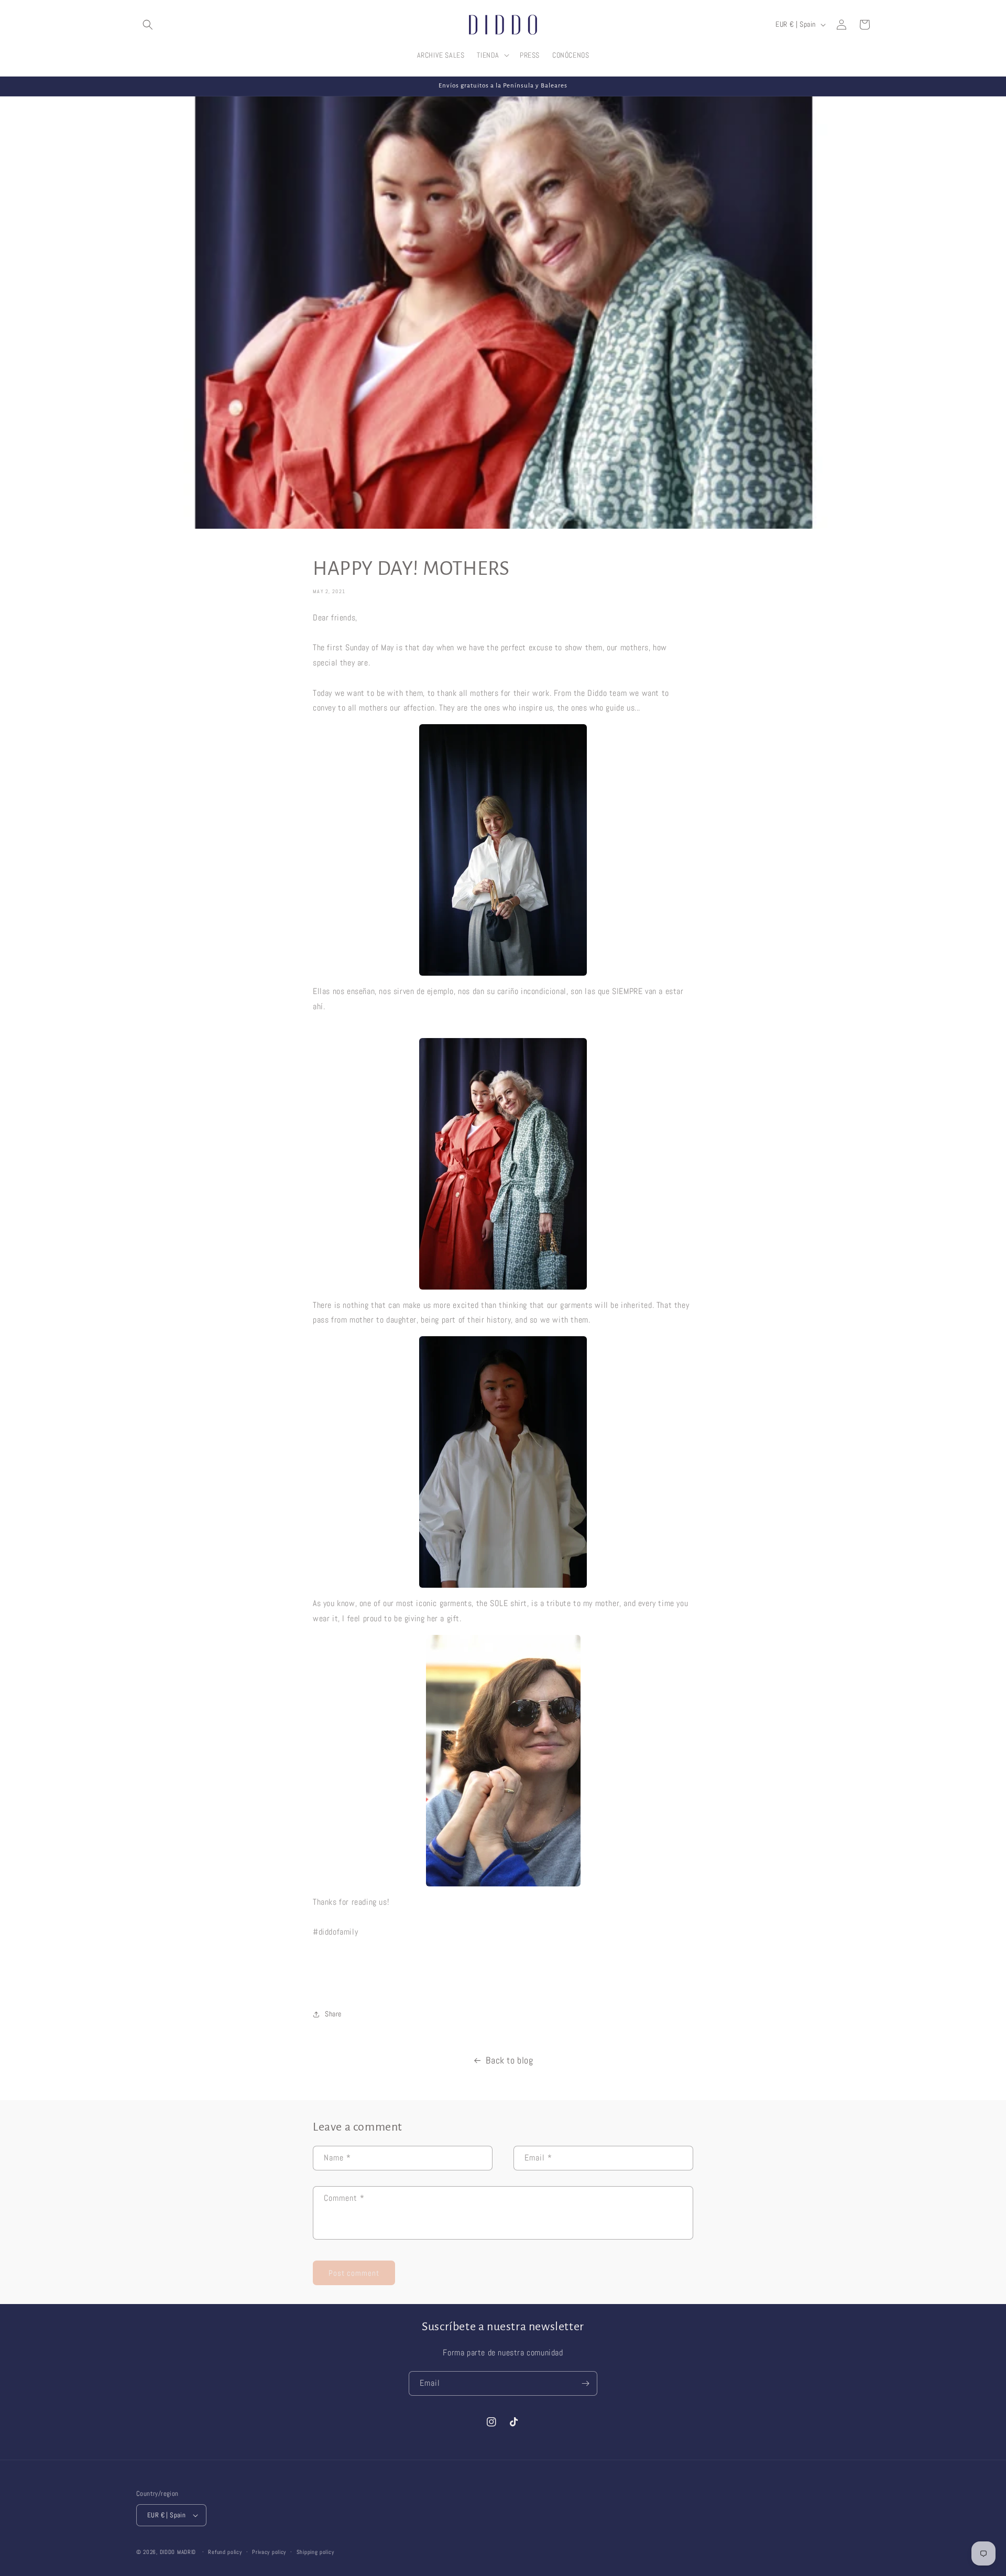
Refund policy (225, 2552)
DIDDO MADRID (178, 2552)
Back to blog (509, 2060)
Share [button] (333, 2014)
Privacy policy (269, 2552)
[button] (148, 25)
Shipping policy (315, 2552)
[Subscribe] (585, 2383)
